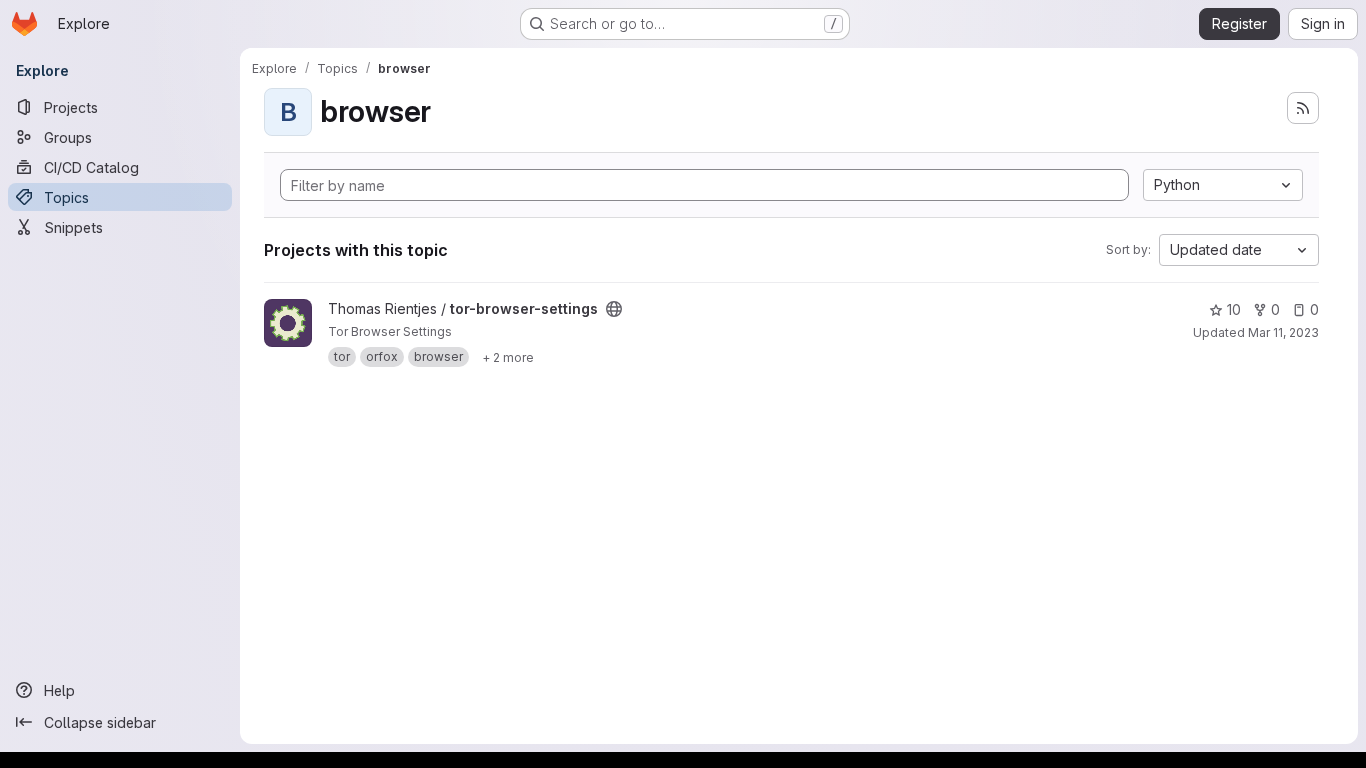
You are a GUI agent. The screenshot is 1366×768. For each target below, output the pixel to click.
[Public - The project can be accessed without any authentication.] (614, 309)
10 (1234, 309)
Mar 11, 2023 (1283, 332)
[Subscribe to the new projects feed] (1303, 108)
